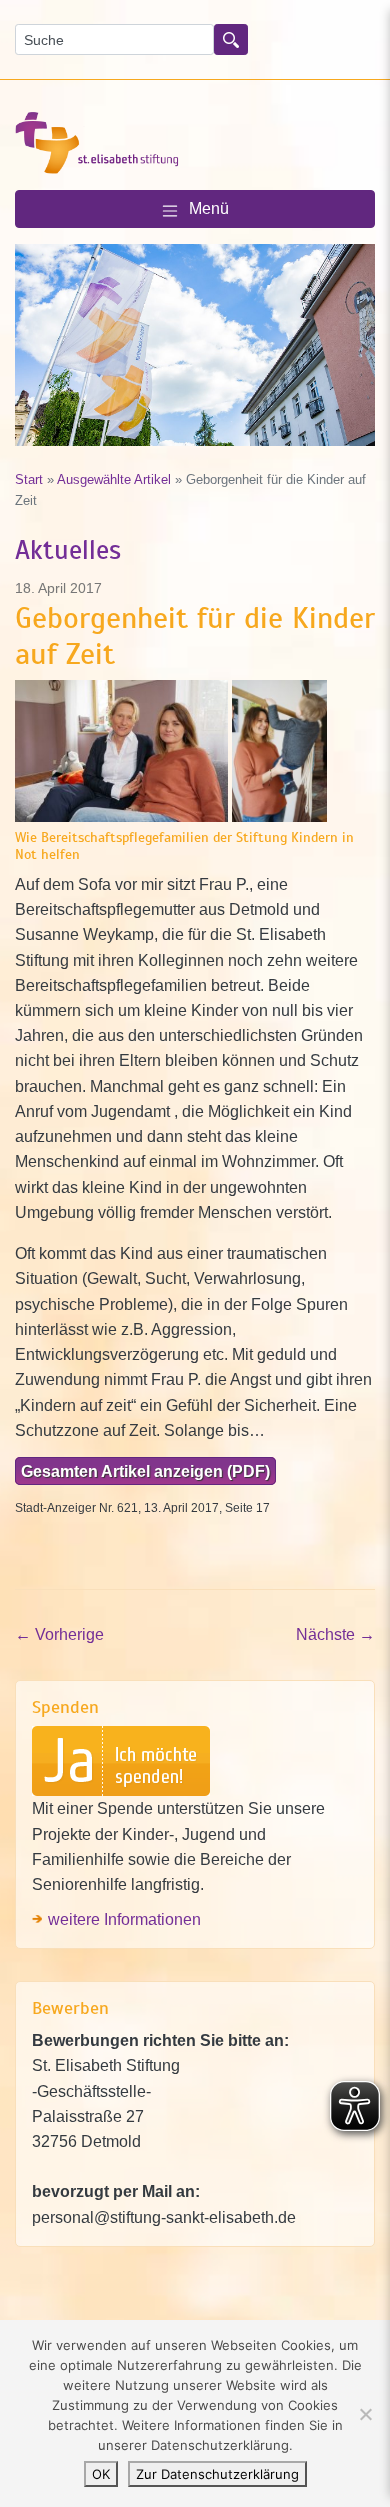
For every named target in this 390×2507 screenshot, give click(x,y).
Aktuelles (68, 550)
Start (29, 479)
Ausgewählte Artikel (114, 479)
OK (101, 2474)
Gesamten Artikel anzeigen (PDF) (145, 1471)
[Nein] (365, 2414)
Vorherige (59, 1634)
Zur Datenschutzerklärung (217, 2474)
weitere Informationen (124, 1919)
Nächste (335, 1634)
